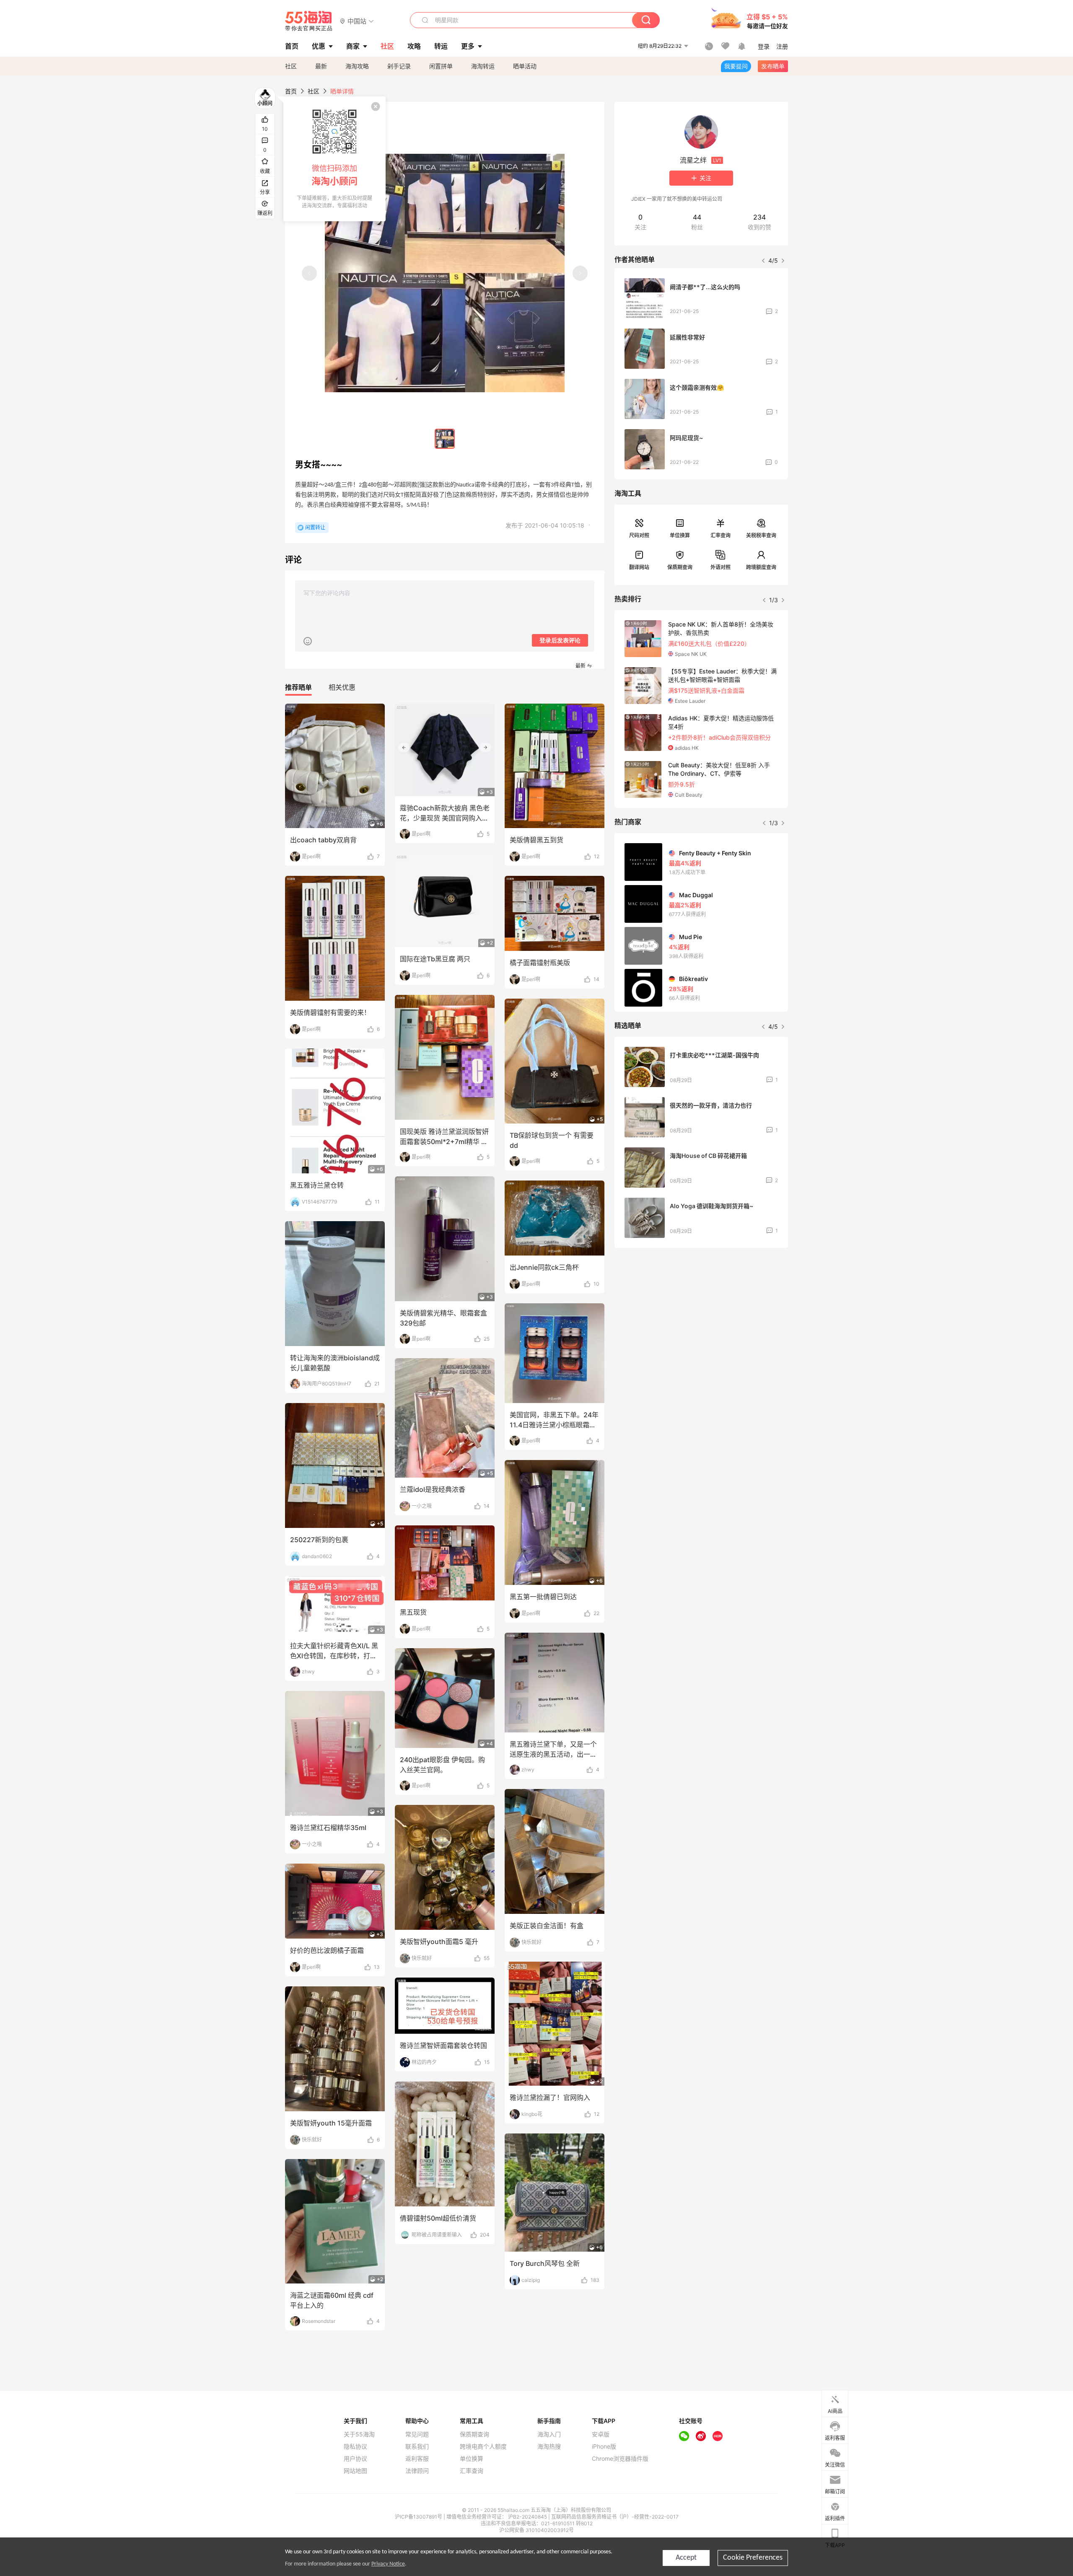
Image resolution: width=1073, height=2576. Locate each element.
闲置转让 (315, 527)
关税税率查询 (761, 535)
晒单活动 (525, 66)
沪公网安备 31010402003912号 (536, 2530)
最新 (321, 66)
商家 (353, 46)
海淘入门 (549, 2434)
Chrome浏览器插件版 (620, 2459)
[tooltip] (334, 159)
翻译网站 (639, 567)
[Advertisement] (701, 1317)
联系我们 (417, 2447)
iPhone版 (604, 2447)
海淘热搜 (549, 2447)
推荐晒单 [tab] (298, 687)
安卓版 (601, 2434)
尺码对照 (639, 535)
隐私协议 (355, 2447)
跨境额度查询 (761, 567)
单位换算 (680, 535)
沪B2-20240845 (528, 2517)
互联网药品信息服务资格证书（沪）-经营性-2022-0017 (615, 2517)
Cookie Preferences (753, 2558)
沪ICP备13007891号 (419, 2517)
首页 (291, 91)
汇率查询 (721, 535)
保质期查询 (680, 567)
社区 (291, 66)
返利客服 (417, 2459)
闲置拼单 (441, 66)
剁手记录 (399, 66)
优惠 (319, 46)
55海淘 (309, 21)
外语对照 (721, 567)
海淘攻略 (357, 66)
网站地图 (355, 2471)
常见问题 (417, 2434)
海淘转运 (483, 66)
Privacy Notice (388, 2564)
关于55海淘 (359, 2434)
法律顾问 (417, 2471)
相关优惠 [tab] (342, 687)
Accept (686, 2558)
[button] (357, 21)
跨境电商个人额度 (483, 2447)
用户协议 (355, 2459)
